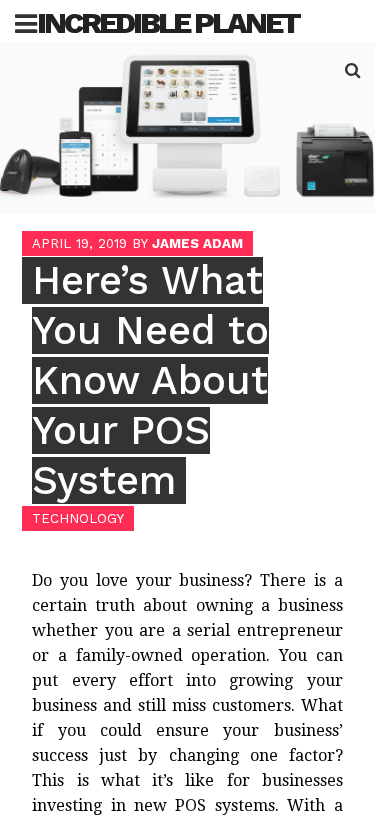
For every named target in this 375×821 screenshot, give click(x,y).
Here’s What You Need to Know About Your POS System (150, 380)
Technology (78, 518)
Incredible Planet (168, 22)
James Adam (197, 243)
